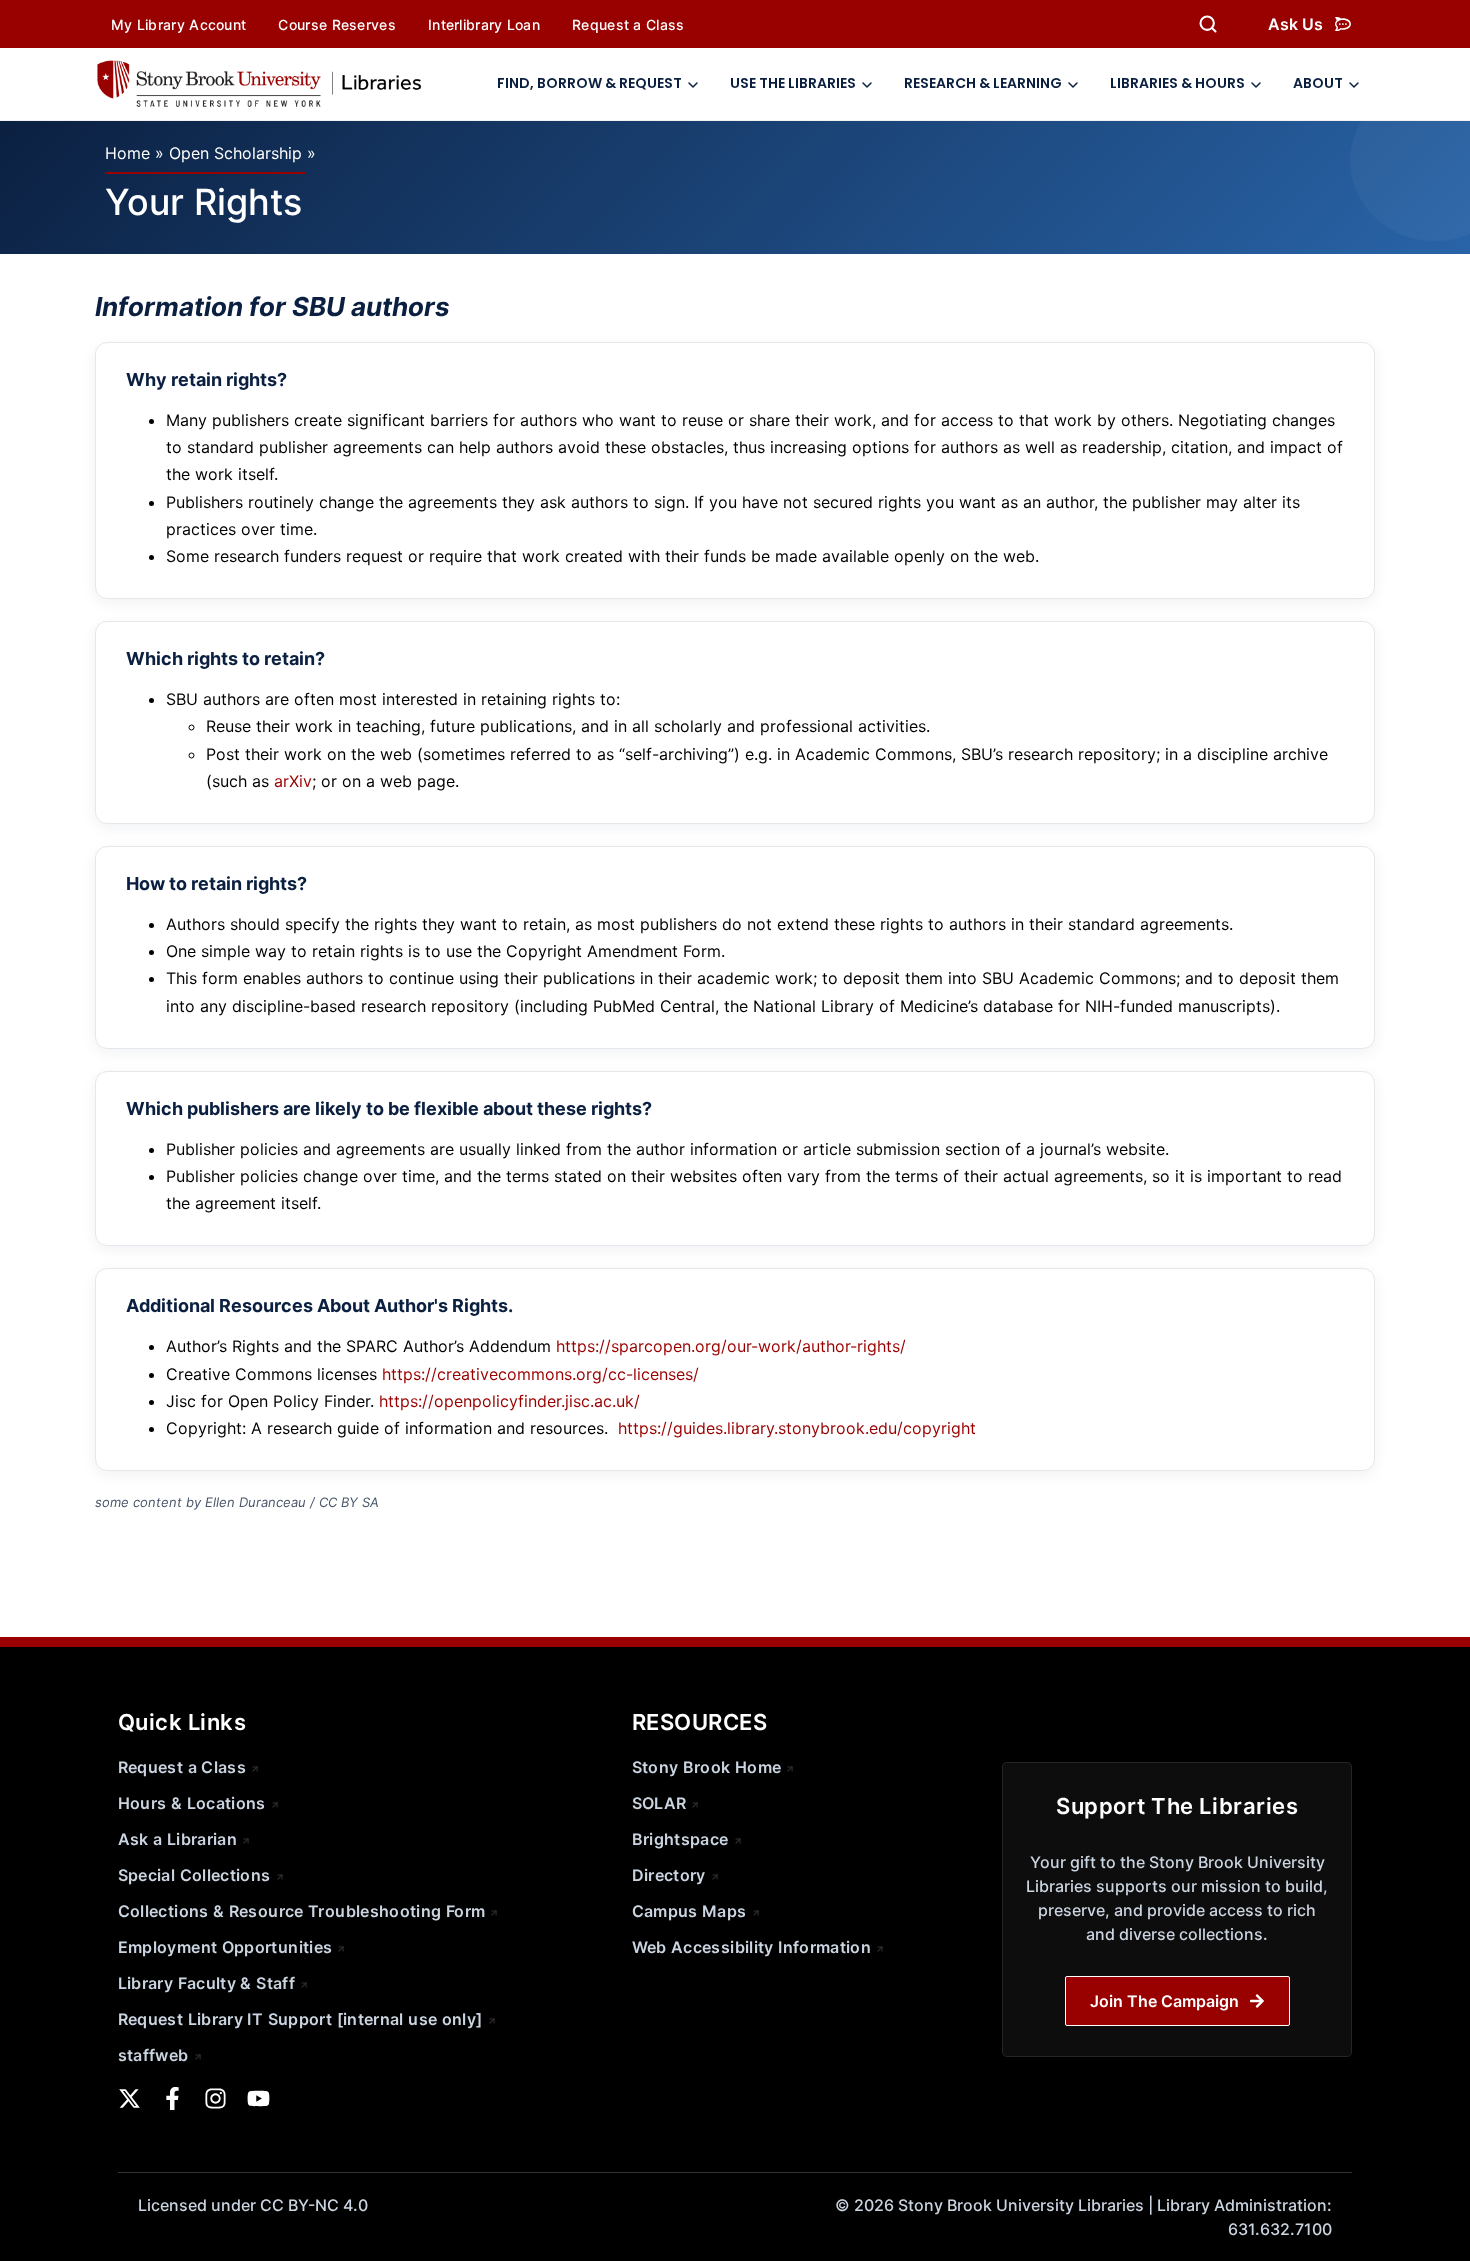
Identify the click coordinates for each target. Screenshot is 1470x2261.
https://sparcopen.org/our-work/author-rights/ (731, 1346)
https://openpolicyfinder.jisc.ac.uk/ (509, 1401)
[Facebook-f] (172, 2098)
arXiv (293, 781)
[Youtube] (258, 2098)
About (1318, 83)
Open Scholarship (235, 153)
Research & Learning (983, 83)
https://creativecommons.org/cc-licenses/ (540, 1374)
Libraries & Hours (1177, 83)
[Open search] (1208, 24)
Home (127, 153)
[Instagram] (215, 2098)
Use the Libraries (793, 83)
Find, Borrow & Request (589, 83)
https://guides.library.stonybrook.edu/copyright (797, 1428)
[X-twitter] (129, 2098)
